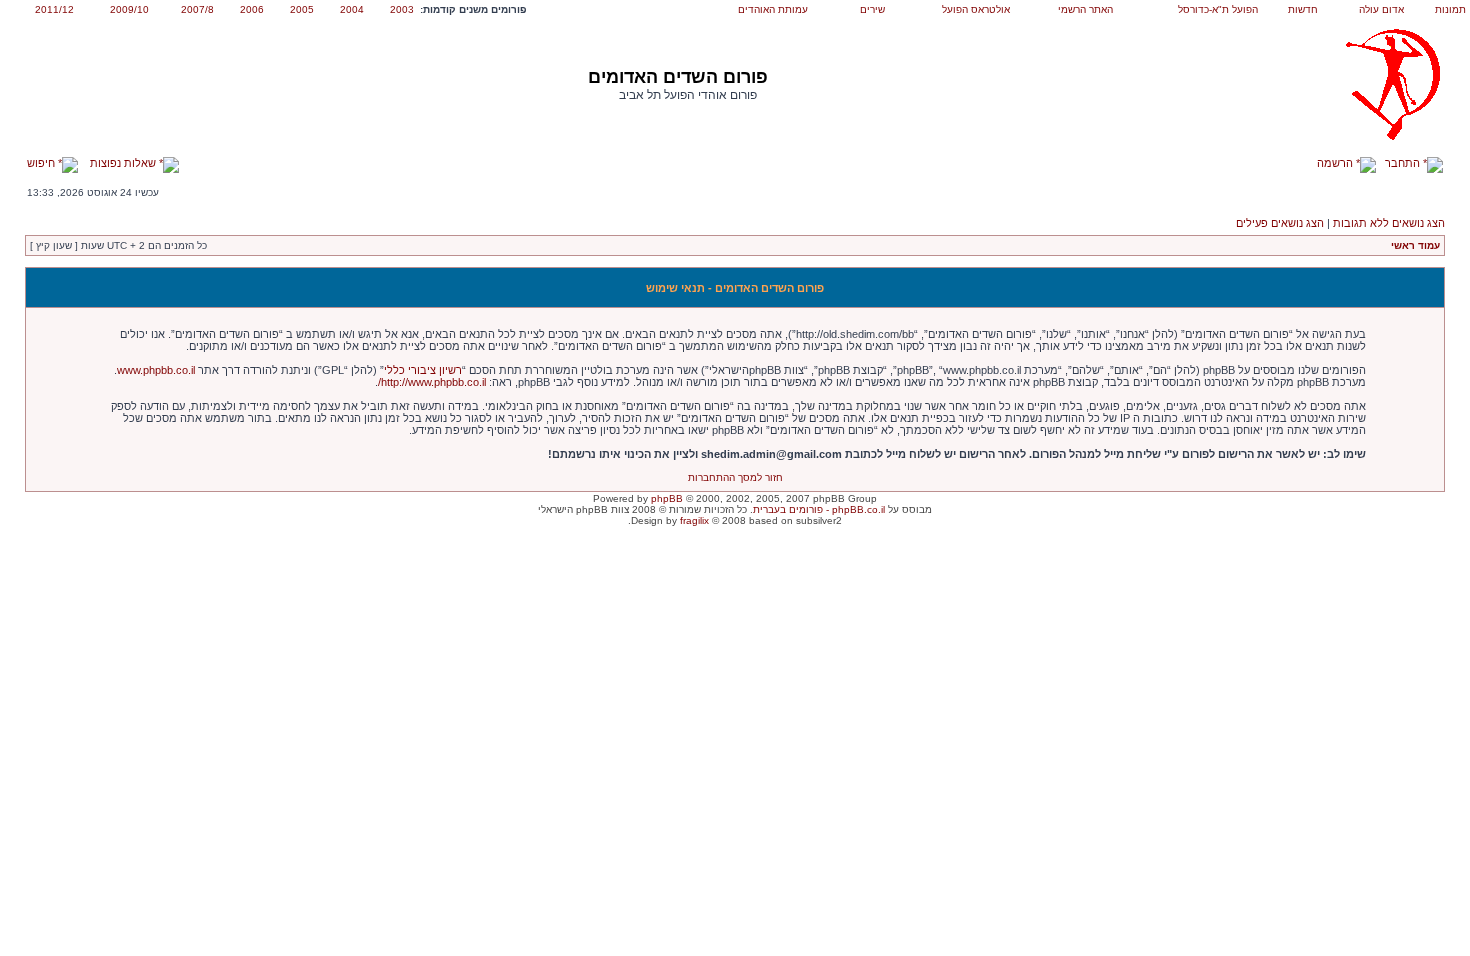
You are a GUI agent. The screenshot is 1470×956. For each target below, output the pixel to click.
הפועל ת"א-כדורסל (1218, 9)
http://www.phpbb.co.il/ (432, 382)
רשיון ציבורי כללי (423, 370)
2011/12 (54, 9)
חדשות (1303, 9)
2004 (352, 9)
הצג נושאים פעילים (1280, 223)
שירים (872, 9)
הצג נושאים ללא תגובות (1389, 223)
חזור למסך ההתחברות (735, 477)
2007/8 (197, 9)
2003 (402, 9)
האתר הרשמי (1085, 9)
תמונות (1450, 9)
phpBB (667, 498)
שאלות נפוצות (124, 163)
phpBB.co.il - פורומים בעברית (819, 509)
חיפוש (42, 163)
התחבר (1404, 163)
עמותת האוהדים (773, 9)
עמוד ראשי (1415, 245)
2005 (302, 9)
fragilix (694, 520)
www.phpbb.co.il (156, 370)
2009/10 (129, 9)
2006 (252, 9)
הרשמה (1336, 163)
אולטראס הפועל (976, 9)
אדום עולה (1381, 9)
